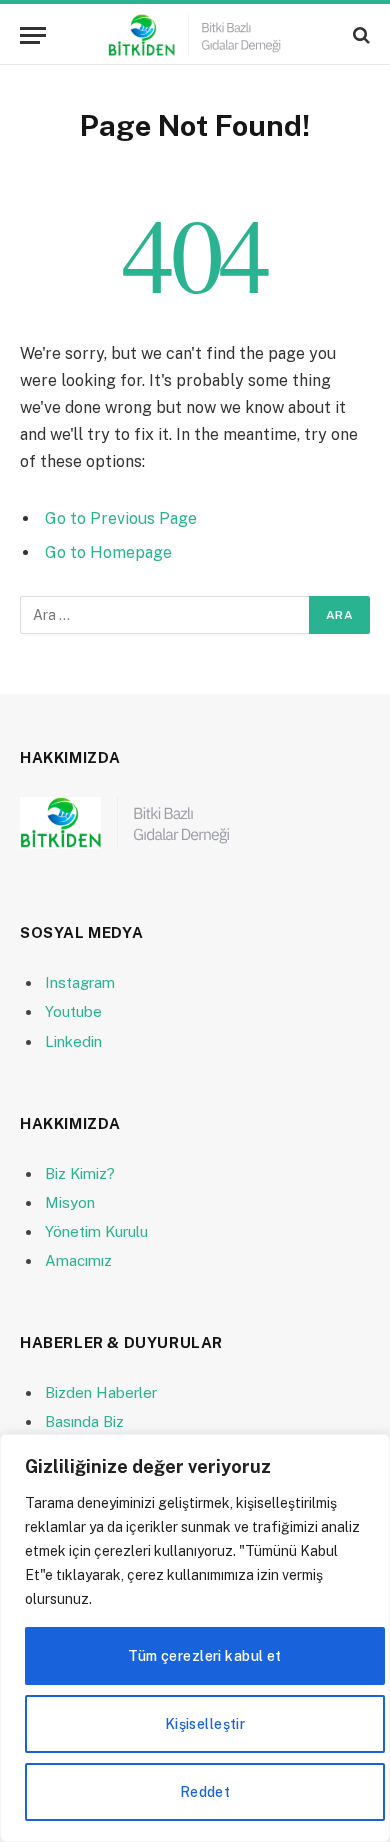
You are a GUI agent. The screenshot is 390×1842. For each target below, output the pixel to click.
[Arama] (359, 35)
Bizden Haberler (101, 1392)
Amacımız (78, 1260)
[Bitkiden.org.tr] (195, 35)
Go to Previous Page (121, 518)
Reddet (205, 1792)
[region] (195, 1638)
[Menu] (33, 35)
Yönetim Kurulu (96, 1231)
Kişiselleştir (205, 1724)
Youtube (73, 1011)
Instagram (80, 982)
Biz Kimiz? (80, 1173)
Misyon (70, 1202)
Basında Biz (84, 1421)
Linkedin (73, 1041)
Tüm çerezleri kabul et (204, 1656)
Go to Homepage (108, 552)
